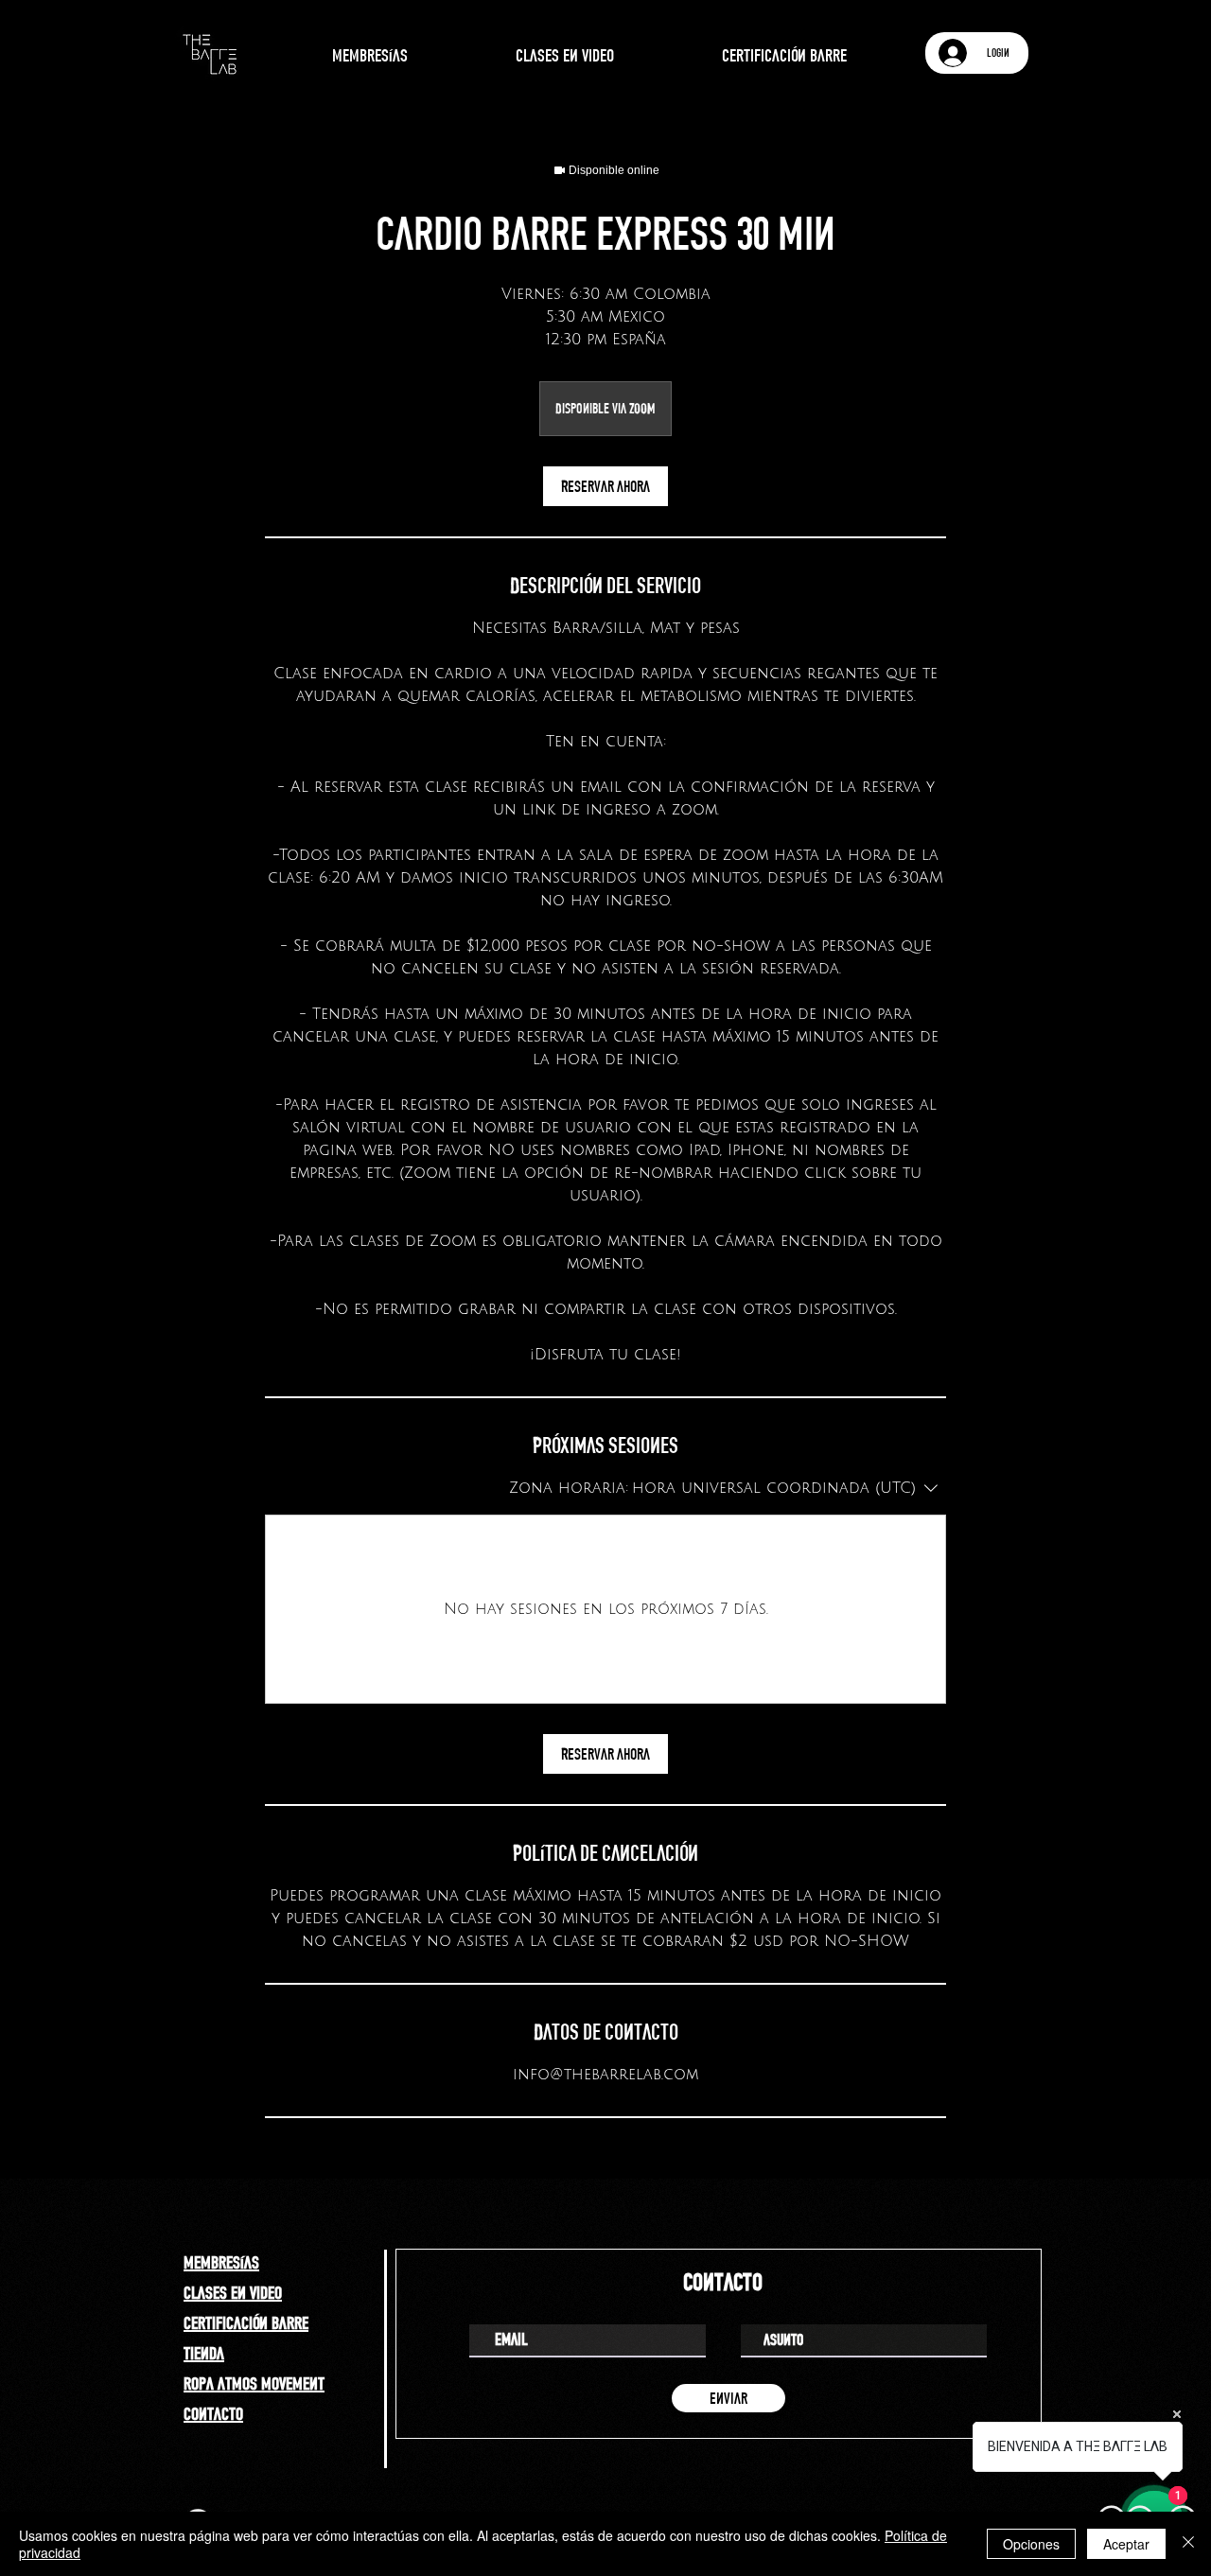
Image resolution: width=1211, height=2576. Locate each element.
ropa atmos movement (254, 2383)
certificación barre (246, 2322)
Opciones (1031, 2544)
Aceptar (1126, 2544)
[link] (605, 486)
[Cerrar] (1188, 2544)
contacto (213, 2413)
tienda (204, 2353)
